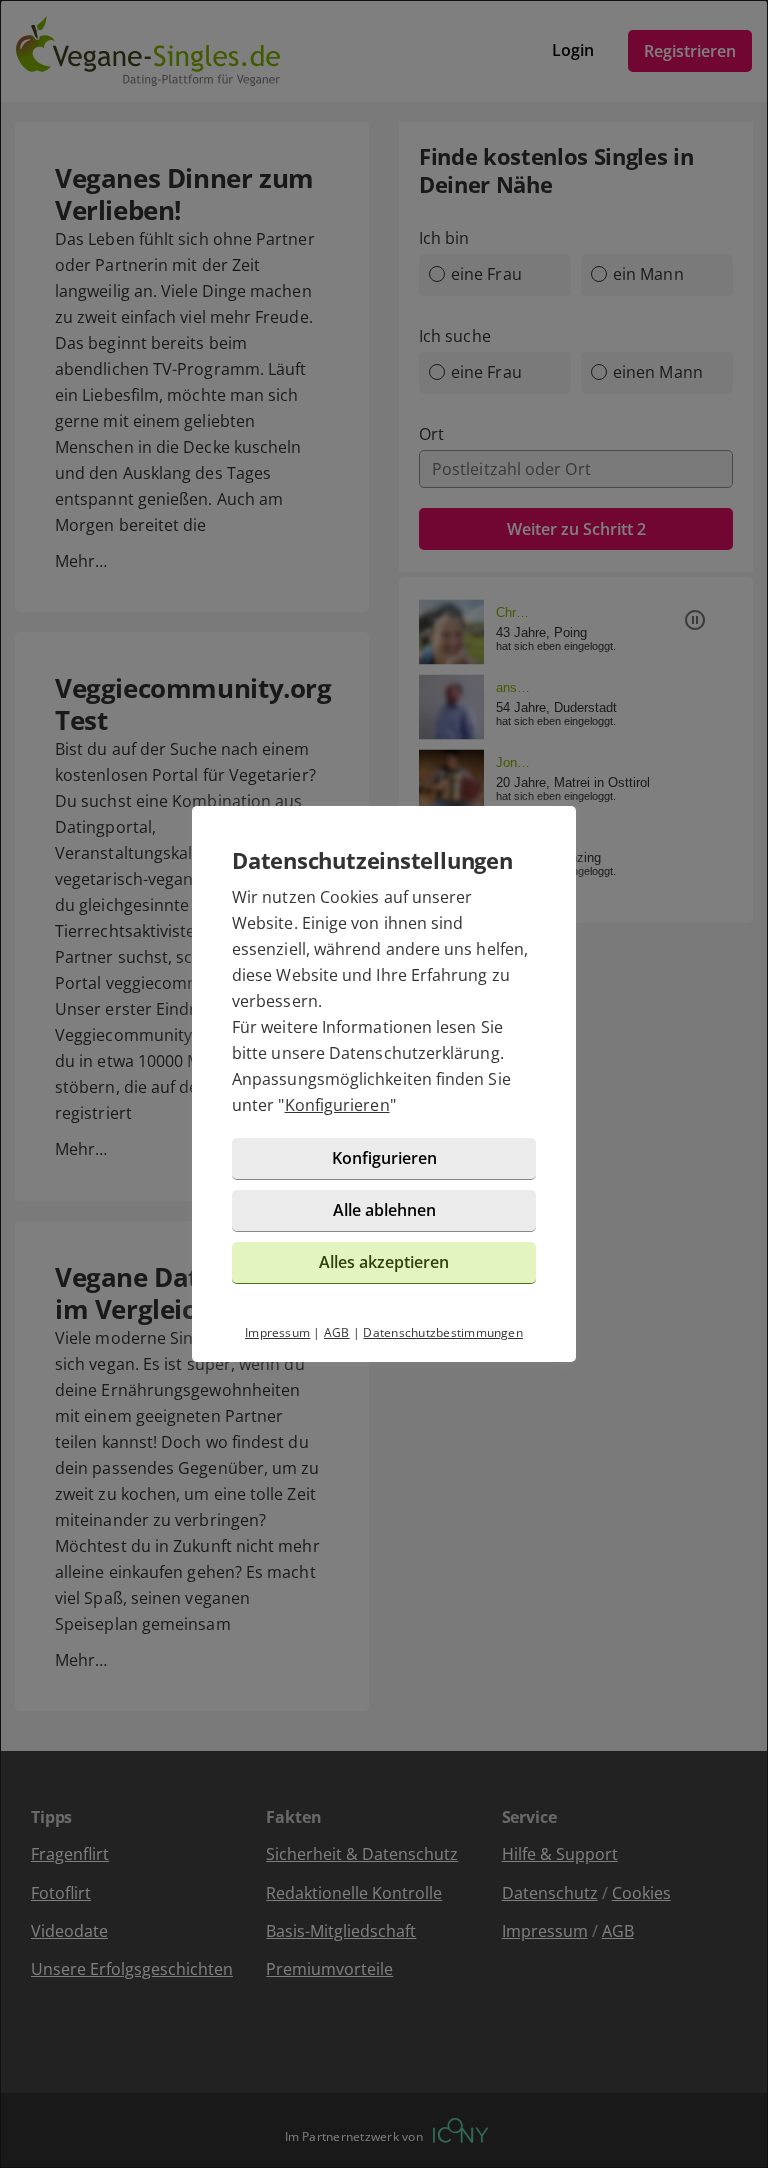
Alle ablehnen (384, 1210)
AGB (337, 1332)
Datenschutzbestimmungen (443, 1332)
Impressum (277, 1332)
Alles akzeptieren (384, 1262)
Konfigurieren (337, 1105)
